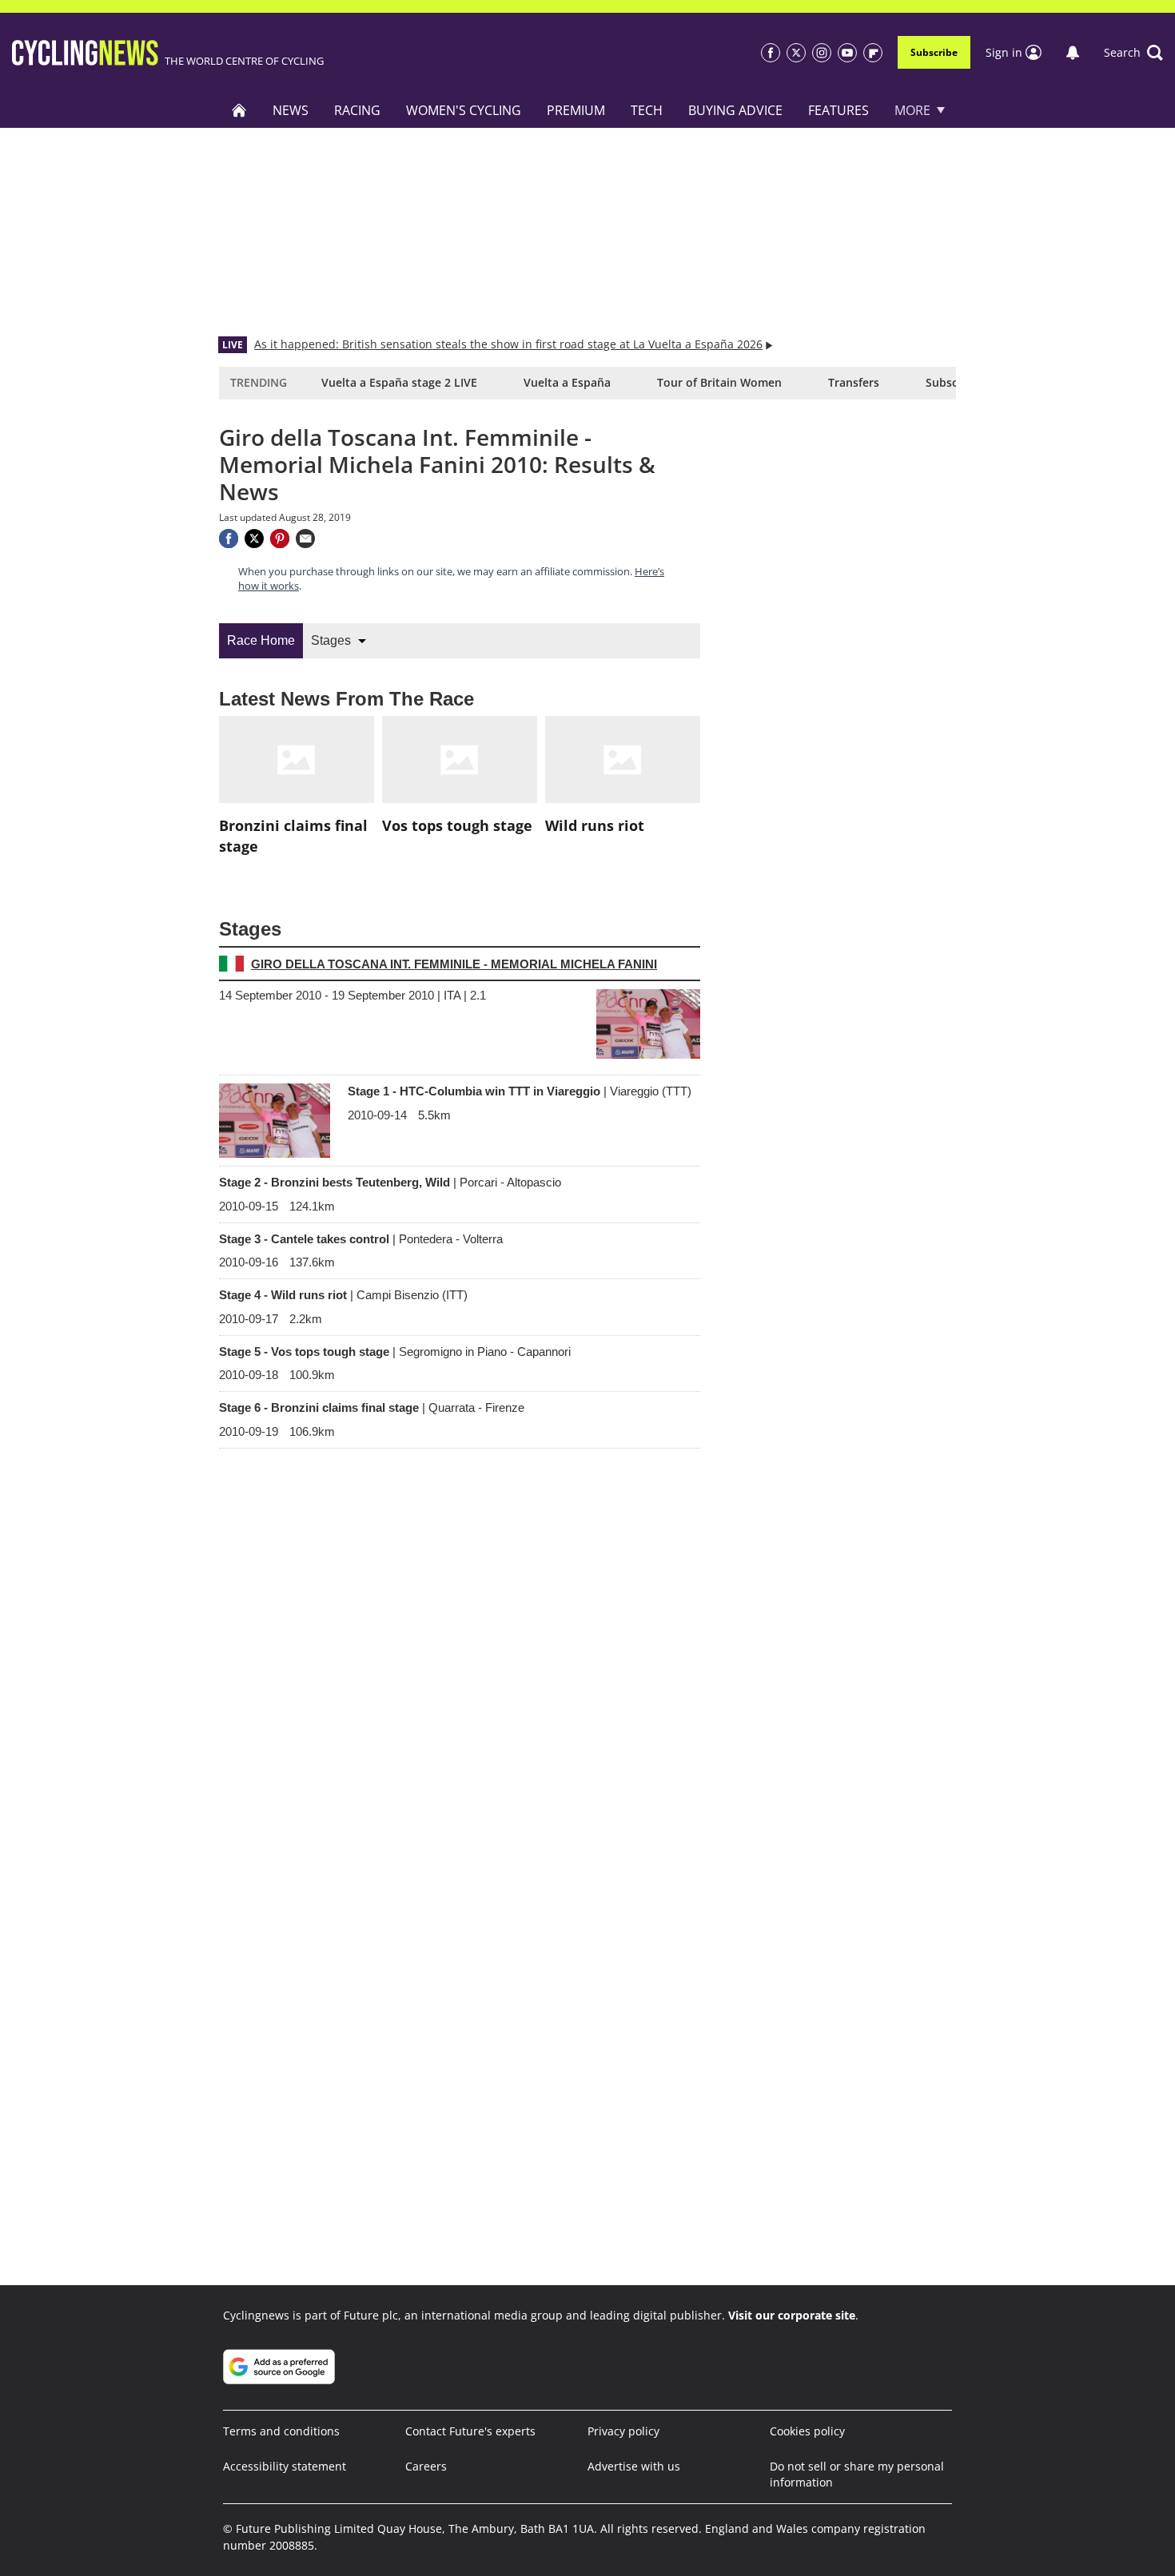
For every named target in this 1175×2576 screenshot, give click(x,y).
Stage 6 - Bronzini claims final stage (372, 1407)
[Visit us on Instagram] (822, 53)
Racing (357, 110)
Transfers (854, 382)
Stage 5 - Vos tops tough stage (395, 1352)
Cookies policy (807, 2431)
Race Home (261, 640)
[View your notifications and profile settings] (1073, 53)
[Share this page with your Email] (305, 539)
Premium (576, 110)
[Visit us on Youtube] (847, 53)
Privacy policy (623, 2431)
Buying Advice (735, 110)
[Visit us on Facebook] (771, 53)
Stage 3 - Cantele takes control (361, 1239)
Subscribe (934, 52)
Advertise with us (634, 2466)
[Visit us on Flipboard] (873, 53)
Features (838, 110)
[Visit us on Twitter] (796, 53)
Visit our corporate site (792, 2315)
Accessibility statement (285, 2466)
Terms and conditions (281, 2431)
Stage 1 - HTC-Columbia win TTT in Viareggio (520, 1091)
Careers (426, 2466)
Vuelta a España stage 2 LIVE (399, 382)
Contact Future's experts (470, 2431)
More (912, 110)
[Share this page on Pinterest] (280, 539)
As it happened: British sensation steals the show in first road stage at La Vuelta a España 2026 (508, 344)
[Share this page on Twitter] (254, 539)
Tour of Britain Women (719, 382)
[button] (1133, 53)
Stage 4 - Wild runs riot (343, 1295)
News (291, 110)
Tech (647, 110)
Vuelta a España (567, 382)
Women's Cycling (464, 110)
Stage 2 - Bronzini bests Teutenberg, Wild (390, 1182)
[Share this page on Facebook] (229, 539)
